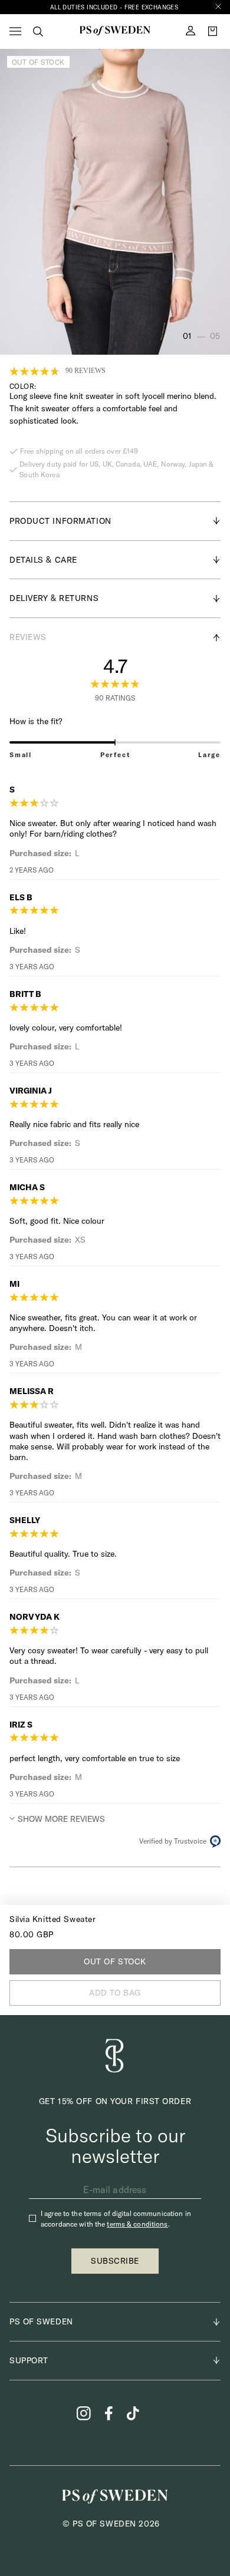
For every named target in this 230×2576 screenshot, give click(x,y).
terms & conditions (137, 2224)
